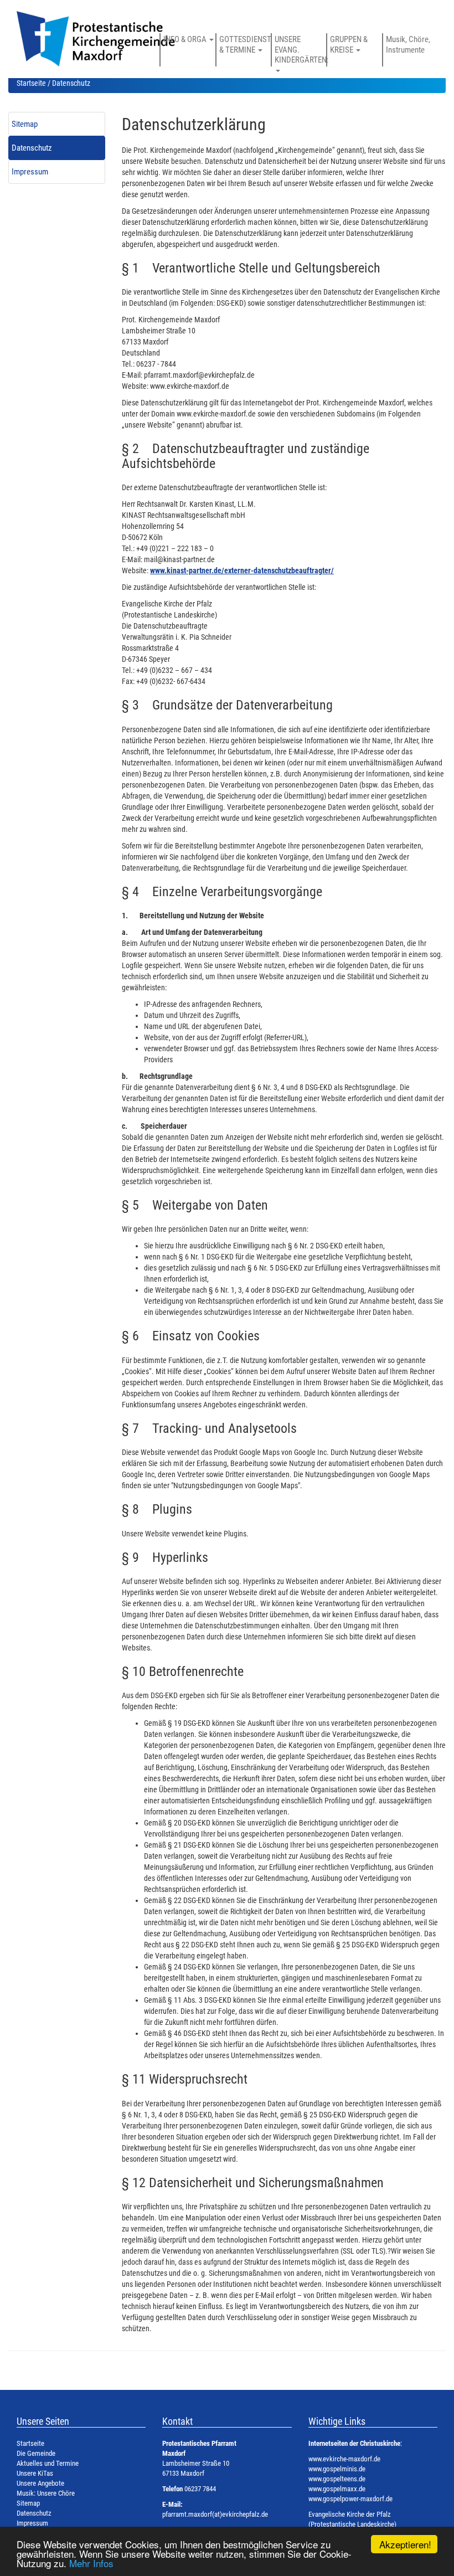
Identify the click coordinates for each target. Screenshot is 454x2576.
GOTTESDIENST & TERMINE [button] (245, 44)
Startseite (31, 83)
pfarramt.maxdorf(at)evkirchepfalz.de (215, 2514)
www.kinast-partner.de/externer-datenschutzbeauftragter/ (242, 570)
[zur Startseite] (110, 44)
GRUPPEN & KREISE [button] (349, 44)
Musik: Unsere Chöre (46, 2493)
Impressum (30, 172)
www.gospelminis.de (337, 2469)
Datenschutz (32, 148)
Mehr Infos (91, 2563)
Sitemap (25, 124)
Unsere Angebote (40, 2483)
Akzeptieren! (405, 2544)
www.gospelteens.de (337, 2479)
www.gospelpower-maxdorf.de (350, 2499)
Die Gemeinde (36, 2453)
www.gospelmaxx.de (337, 2489)
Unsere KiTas (35, 2473)
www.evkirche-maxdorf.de (344, 2459)
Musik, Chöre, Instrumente (408, 44)
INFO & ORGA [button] (186, 39)
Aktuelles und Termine (48, 2463)
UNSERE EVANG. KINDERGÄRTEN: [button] (300, 50)
